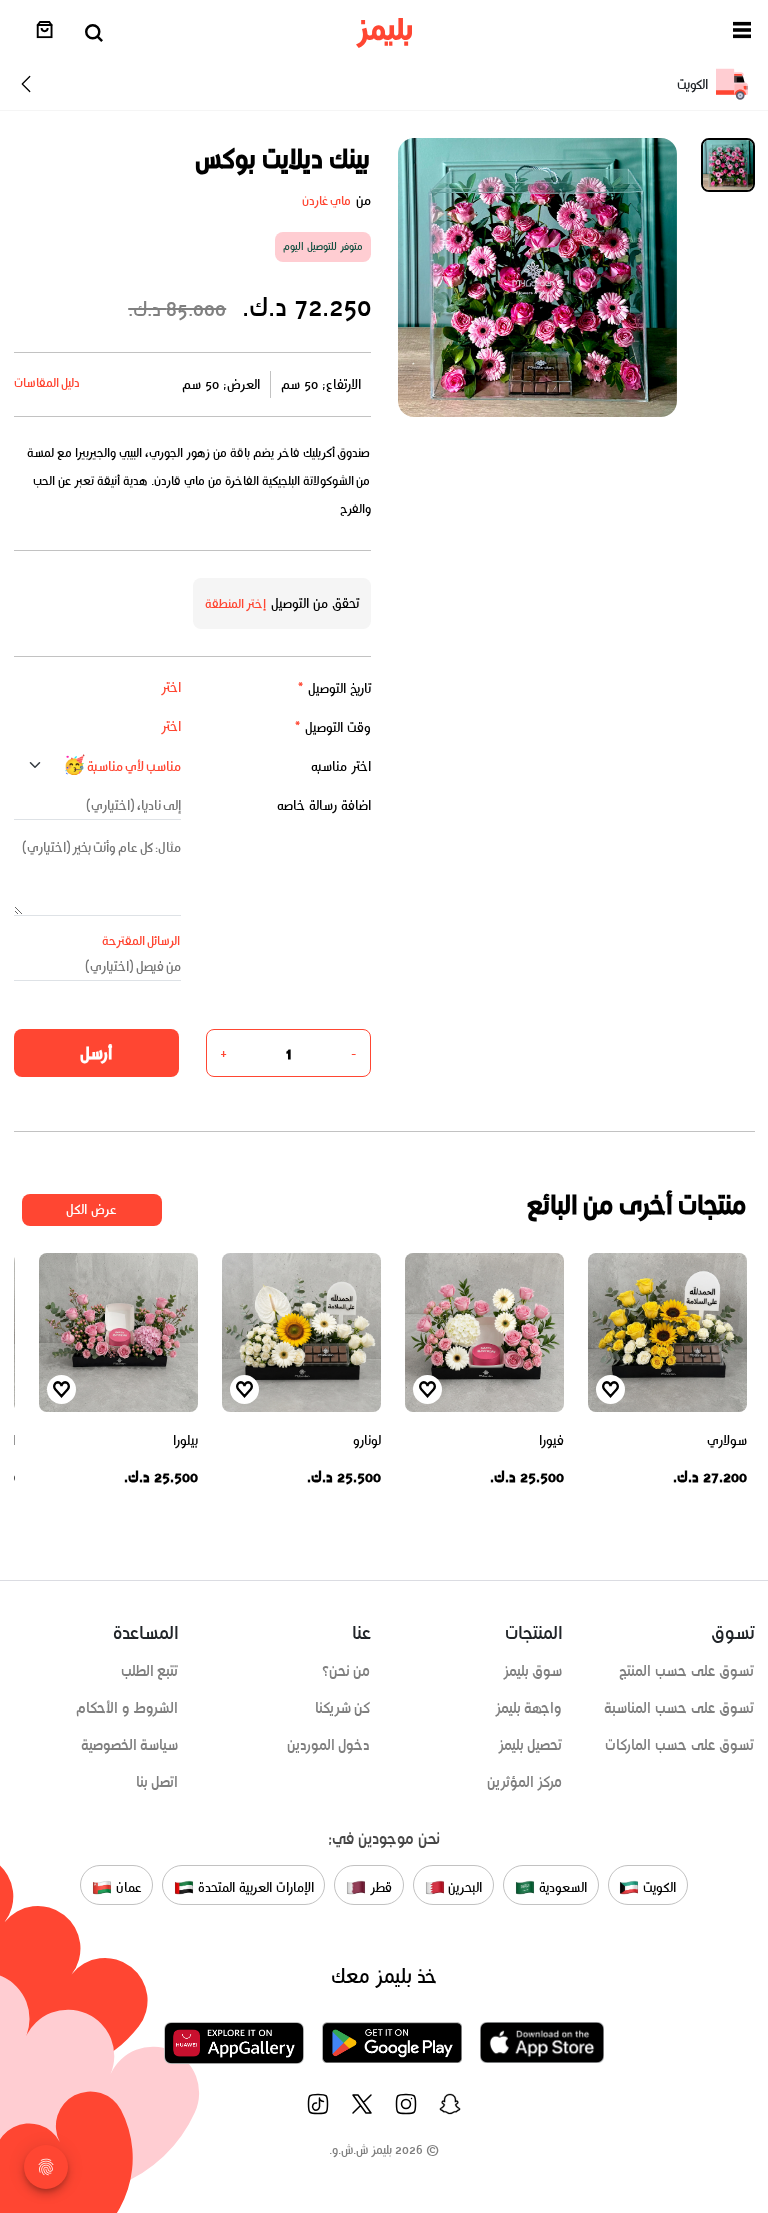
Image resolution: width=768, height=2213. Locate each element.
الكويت (657, 1887)
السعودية (561, 1887)
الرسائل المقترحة (141, 940)
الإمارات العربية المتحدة (253, 1887)
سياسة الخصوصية (130, 1745)
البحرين (464, 1887)
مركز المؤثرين (525, 1782)
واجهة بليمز (529, 1708)
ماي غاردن (327, 200)
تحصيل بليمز (530, 1745)
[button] (742, 33)
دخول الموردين (329, 1745)
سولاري (727, 1440)
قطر (379, 1887)
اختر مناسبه (341, 766)
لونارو (367, 1440)
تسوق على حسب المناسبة (679, 1708)
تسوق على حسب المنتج (686, 1671)
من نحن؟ (346, 1671)
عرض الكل (91, 1209)
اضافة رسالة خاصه (324, 805)
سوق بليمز (533, 1671)
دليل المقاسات (47, 382)
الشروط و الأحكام (127, 1708)
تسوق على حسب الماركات (679, 1745)
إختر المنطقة (236, 603)
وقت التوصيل (332, 727)
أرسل (96, 1053)
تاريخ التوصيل (334, 688)
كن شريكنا (343, 1708)
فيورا (551, 1440)
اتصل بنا (157, 1782)
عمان (127, 1887)
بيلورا (185, 1440)
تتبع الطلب (150, 1671)
